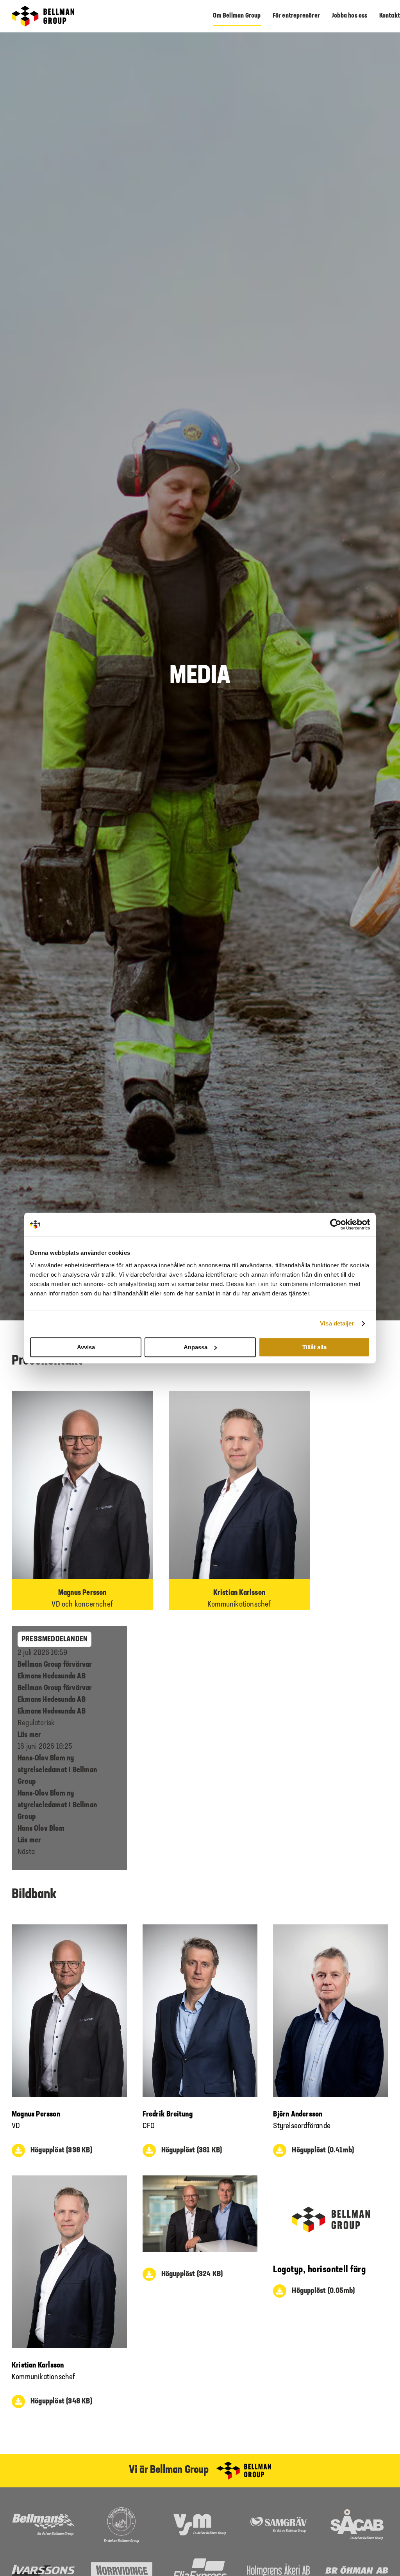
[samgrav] (279, 2521)
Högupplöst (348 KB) (61, 2401)
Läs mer (29, 1735)
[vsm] (200, 2518)
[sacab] (357, 2513)
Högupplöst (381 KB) (192, 2150)
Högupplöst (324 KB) (192, 2274)
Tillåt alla (314, 1347)
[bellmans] (43, 2517)
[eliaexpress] (200, 2562)
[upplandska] (121, 2511)
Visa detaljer (337, 1323)
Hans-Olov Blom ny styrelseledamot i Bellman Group (57, 1770)
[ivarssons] (43, 2569)
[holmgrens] (278, 2567)
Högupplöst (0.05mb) (323, 2291)
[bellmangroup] (43, 10)
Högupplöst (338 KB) (61, 2150)
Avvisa (86, 1347)
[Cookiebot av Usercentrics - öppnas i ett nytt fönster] (336, 1224)
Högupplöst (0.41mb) (323, 2150)
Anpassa (196, 1347)
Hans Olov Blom (41, 1829)
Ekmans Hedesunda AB (52, 1712)
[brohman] (357, 2570)
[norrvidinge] (122, 2566)
